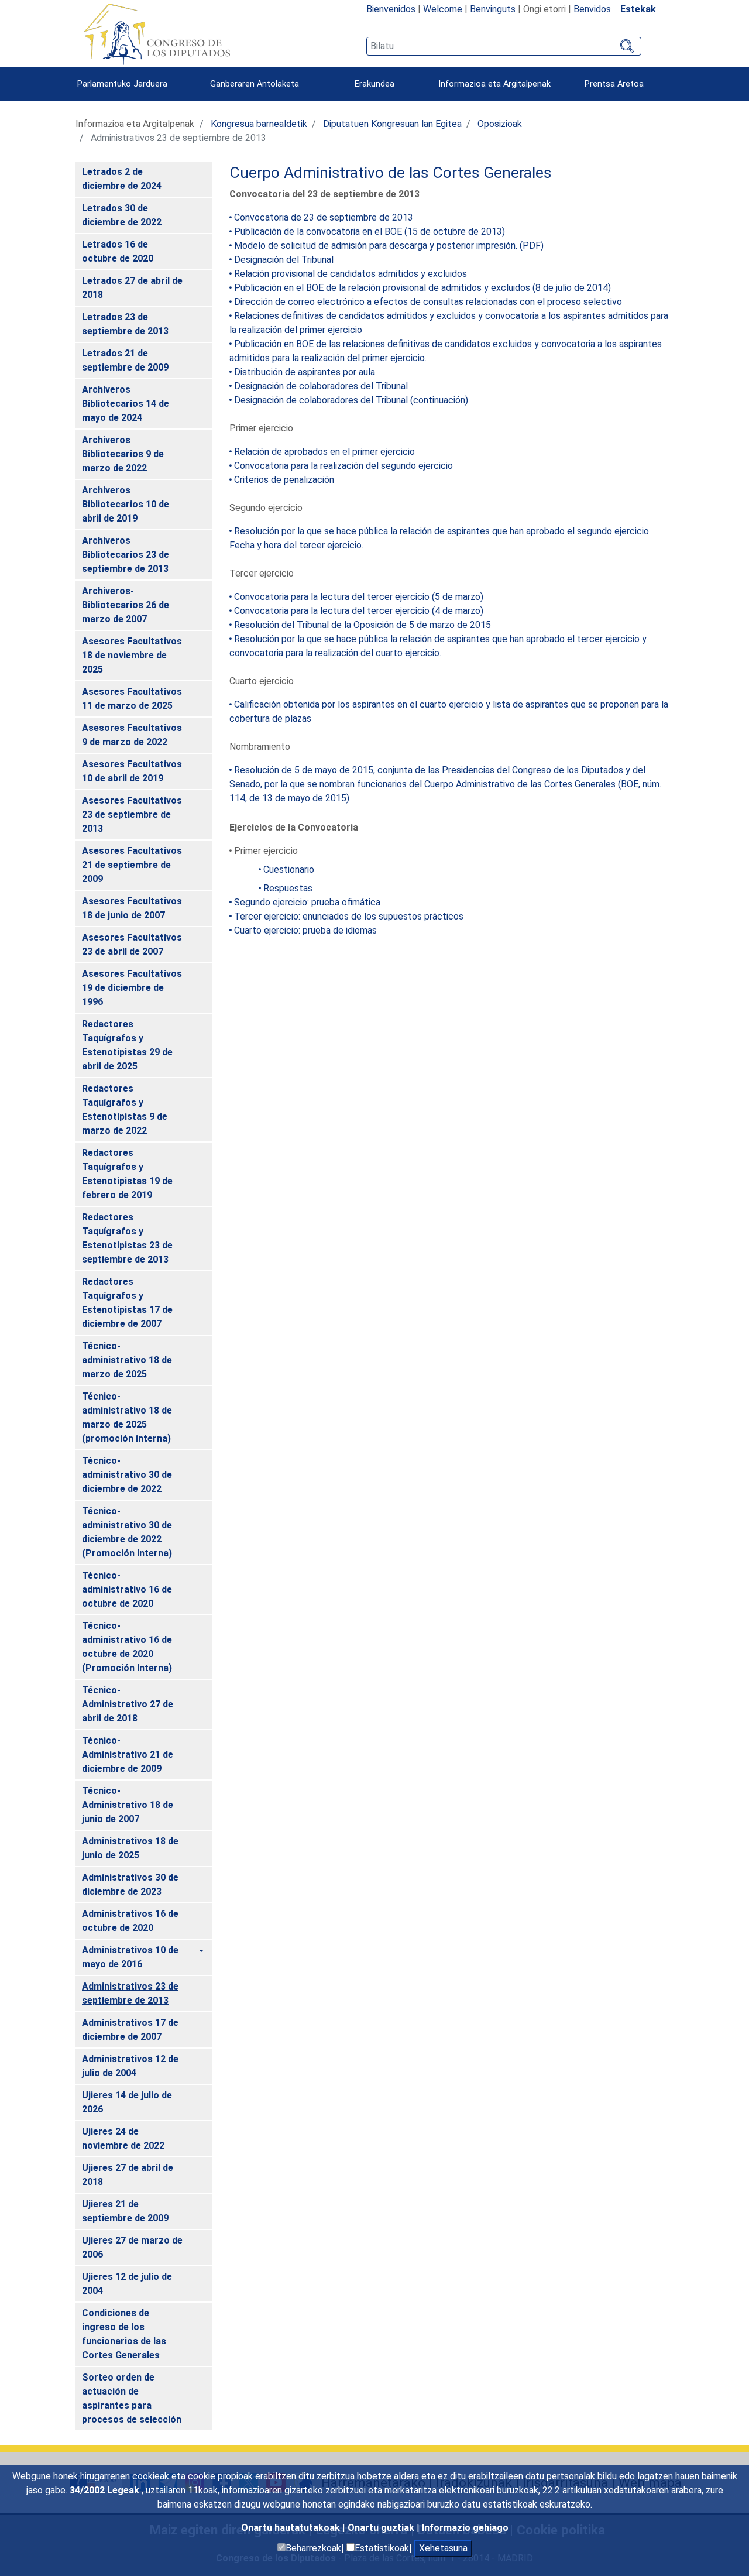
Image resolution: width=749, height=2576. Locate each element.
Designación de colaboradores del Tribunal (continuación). (352, 400)
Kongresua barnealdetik (259, 124)
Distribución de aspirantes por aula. (305, 372)
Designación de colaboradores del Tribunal (321, 386)
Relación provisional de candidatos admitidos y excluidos (351, 274)
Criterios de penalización (284, 480)
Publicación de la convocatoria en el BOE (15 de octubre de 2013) (370, 231)
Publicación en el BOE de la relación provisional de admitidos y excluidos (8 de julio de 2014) (422, 288)
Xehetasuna (443, 2548)
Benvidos (592, 9)
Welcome (443, 9)
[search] (504, 46)
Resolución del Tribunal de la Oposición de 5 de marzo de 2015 (363, 625)
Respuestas (288, 888)
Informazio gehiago (465, 2528)
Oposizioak (500, 124)
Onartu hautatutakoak (292, 2528)
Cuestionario (289, 869)
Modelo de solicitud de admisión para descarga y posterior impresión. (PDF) (389, 246)
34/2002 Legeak (106, 2490)
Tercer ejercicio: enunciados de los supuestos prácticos (349, 916)
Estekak (638, 9)
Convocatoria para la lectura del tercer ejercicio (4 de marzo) (359, 611)
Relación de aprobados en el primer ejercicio (324, 452)
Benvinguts (493, 9)
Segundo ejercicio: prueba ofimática (307, 902)
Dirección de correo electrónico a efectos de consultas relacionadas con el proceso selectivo (428, 302)
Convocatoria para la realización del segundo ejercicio (343, 466)
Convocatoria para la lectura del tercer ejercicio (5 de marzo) (359, 597)
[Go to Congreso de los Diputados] (157, 34)
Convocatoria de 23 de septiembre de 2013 (324, 217)
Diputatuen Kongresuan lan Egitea (392, 124)
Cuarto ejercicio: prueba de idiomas (305, 930)
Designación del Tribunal (284, 260)
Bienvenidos (391, 9)
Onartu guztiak (382, 2528)
